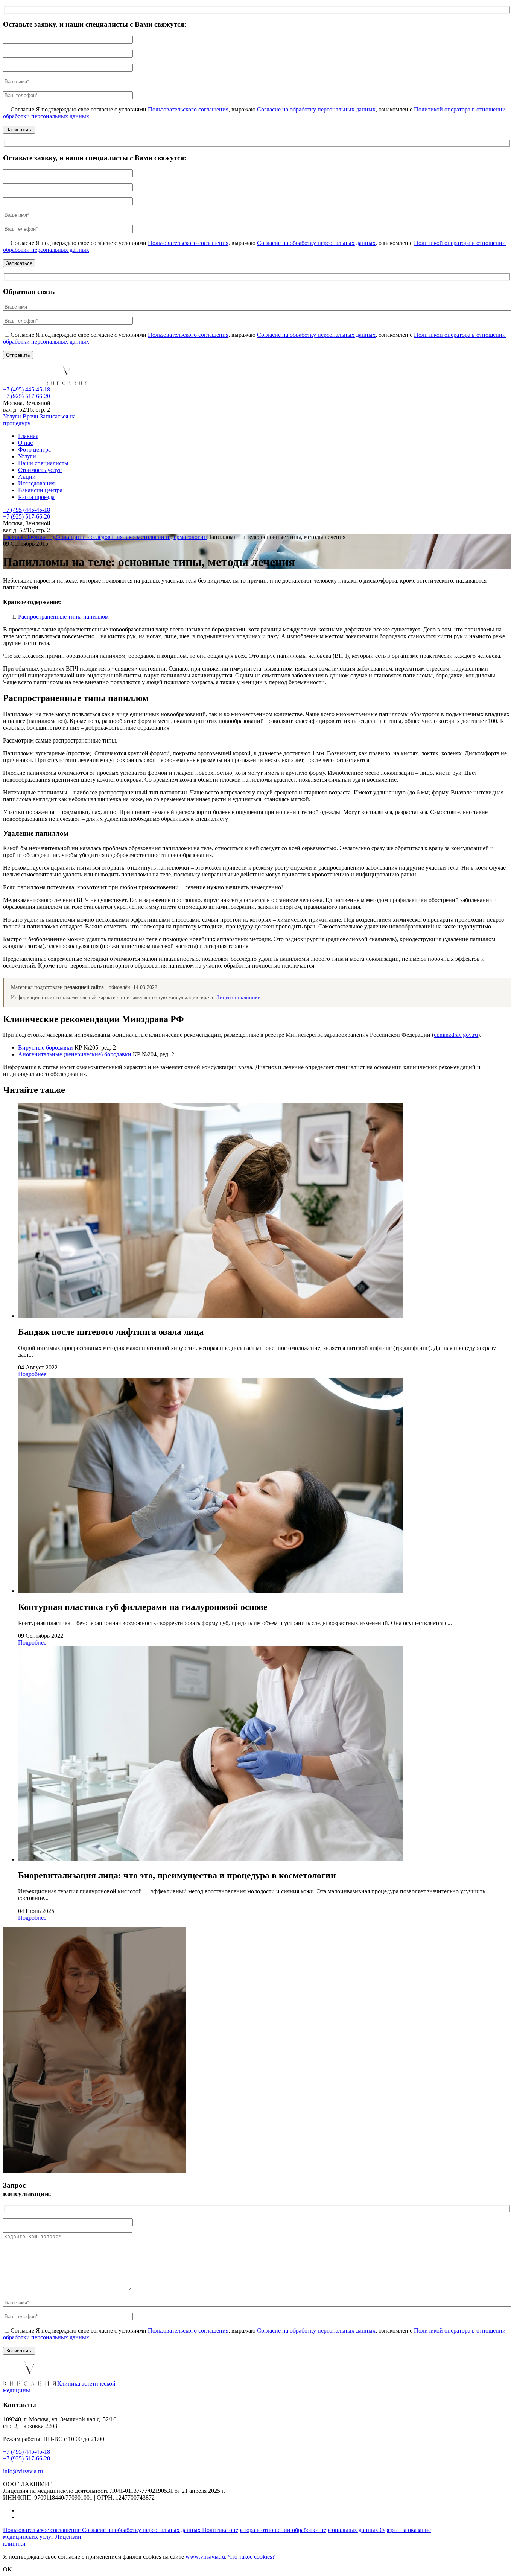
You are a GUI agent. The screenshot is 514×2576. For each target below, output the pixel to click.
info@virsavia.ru (23, 2471)
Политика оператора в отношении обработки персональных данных (291, 2530)
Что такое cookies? (251, 2557)
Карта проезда (36, 497)
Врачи (30, 416)
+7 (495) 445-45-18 (27, 389)
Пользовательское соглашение (43, 2530)
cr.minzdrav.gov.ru (456, 1035)
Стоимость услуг (40, 470)
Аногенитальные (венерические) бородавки (75, 1054)
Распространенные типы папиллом (63, 617)
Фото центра (34, 450)
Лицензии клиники (238, 997)
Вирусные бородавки (46, 1048)
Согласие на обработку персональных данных (316, 109)
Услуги (12, 416)
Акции (27, 477)
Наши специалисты (43, 463)
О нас (25, 443)
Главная (28, 436)
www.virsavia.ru (205, 2557)
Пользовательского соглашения (188, 109)
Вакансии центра (40, 490)
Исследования (36, 483)
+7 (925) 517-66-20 (27, 396)
